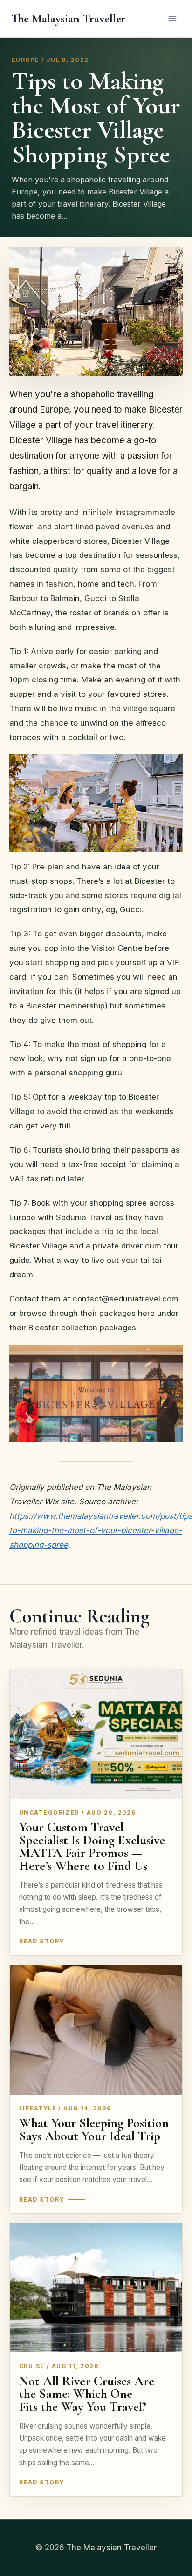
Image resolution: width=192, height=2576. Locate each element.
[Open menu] (172, 18)
